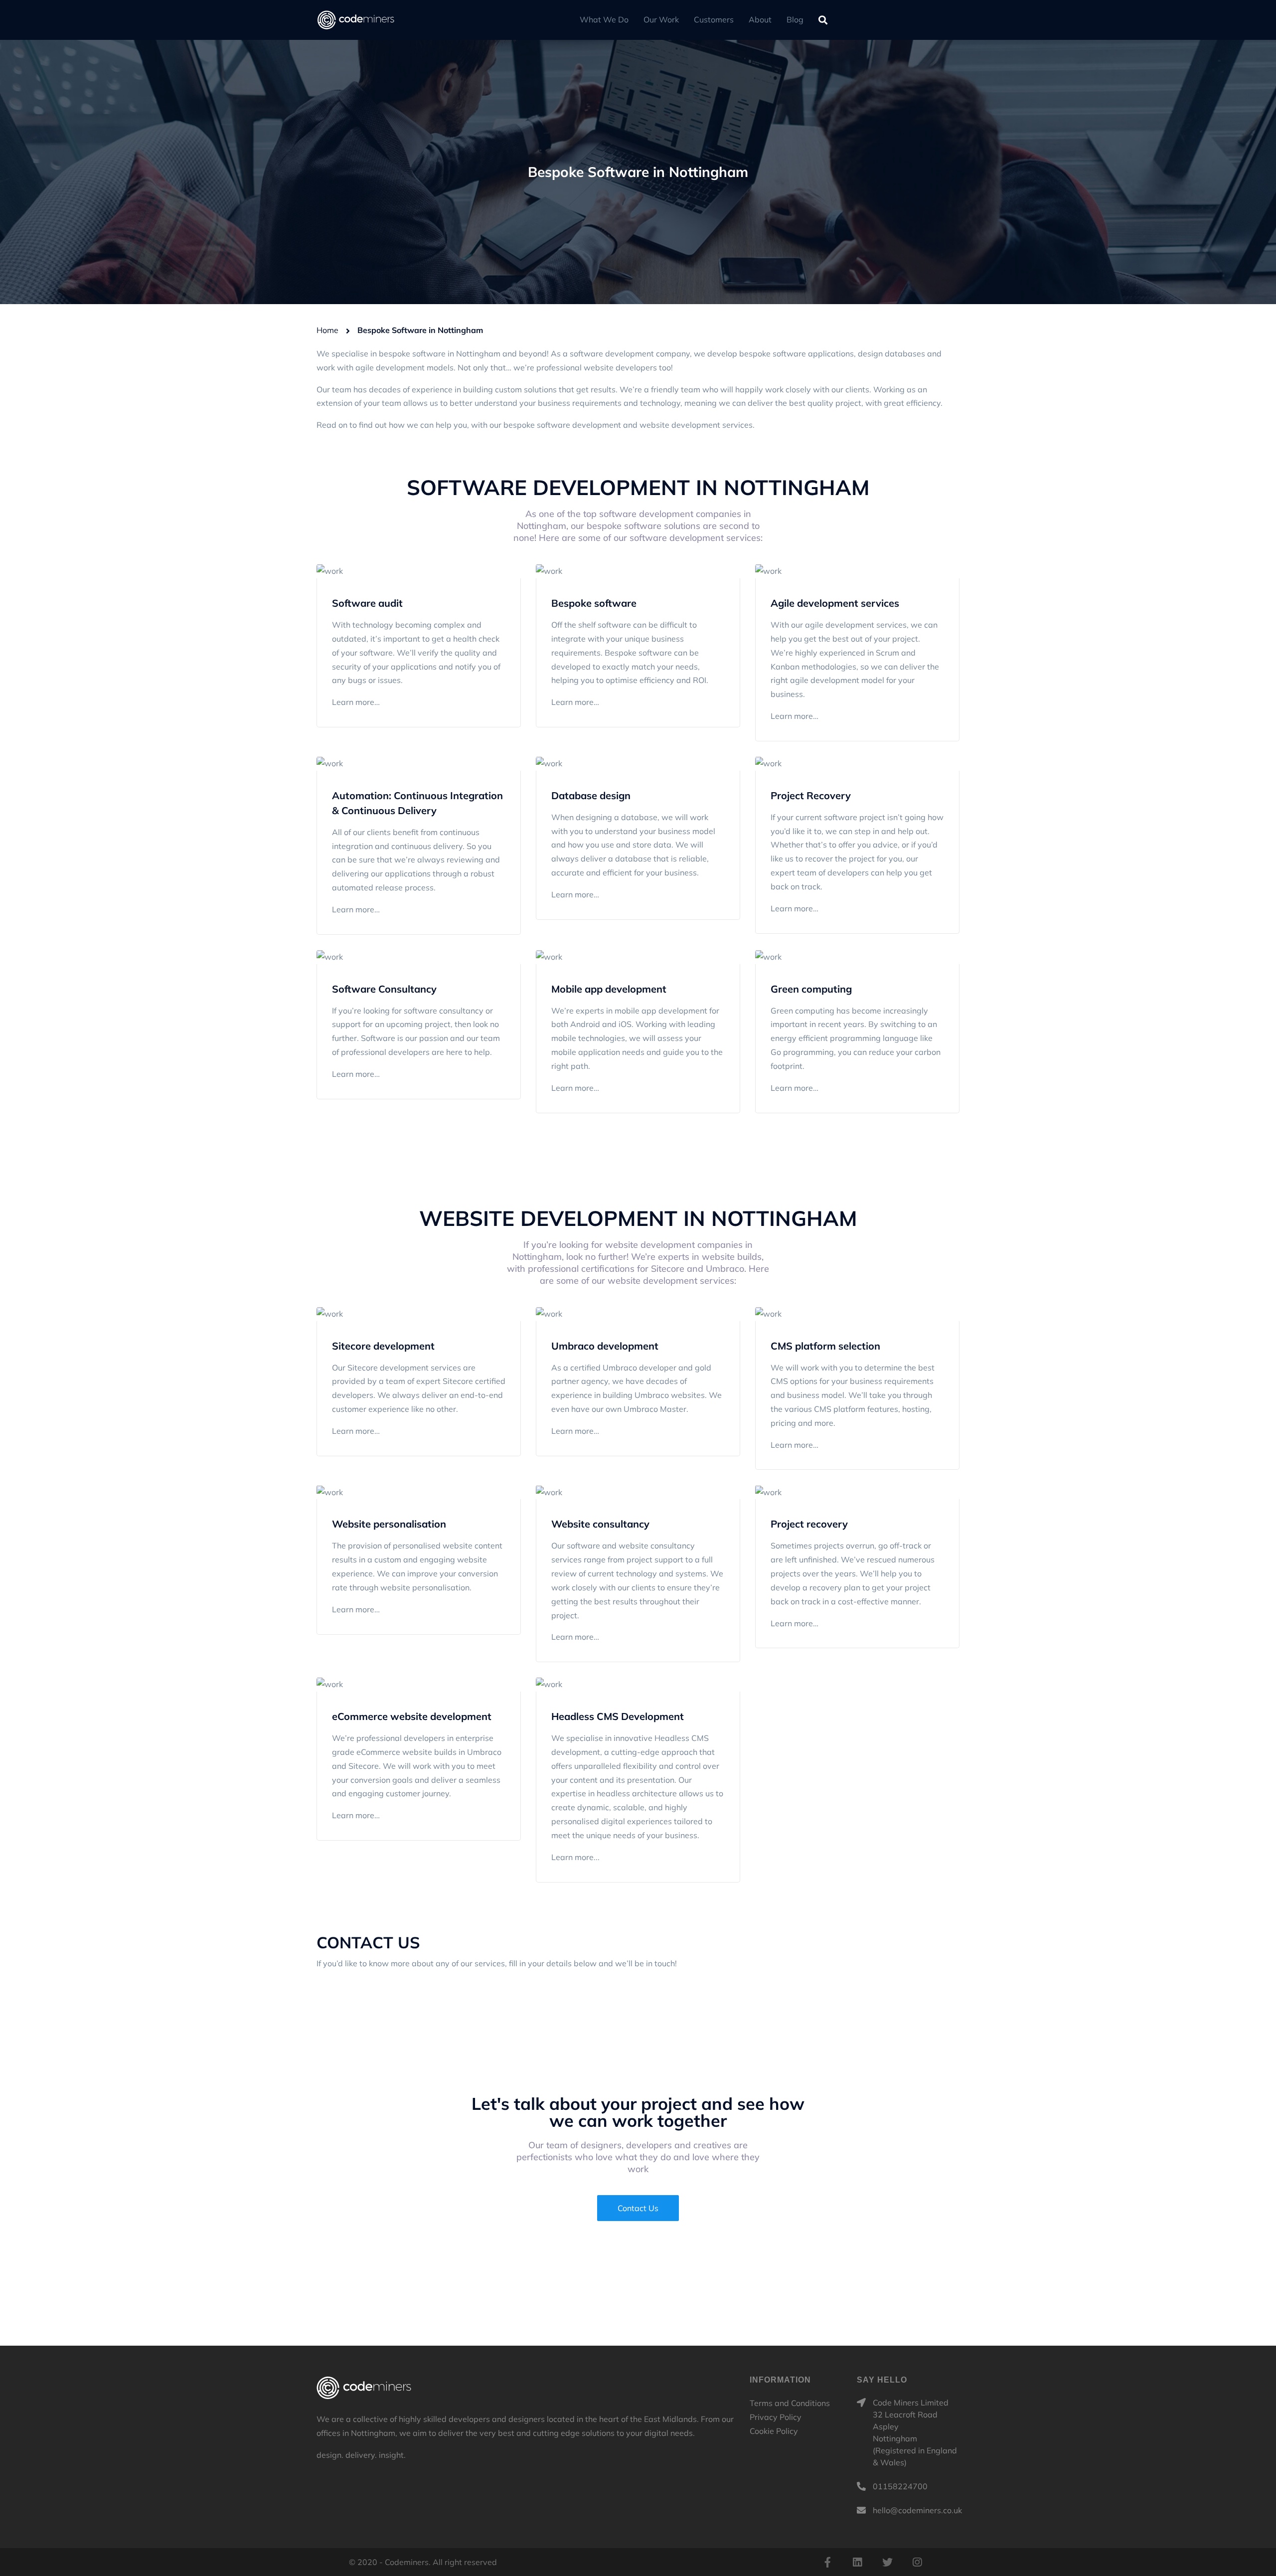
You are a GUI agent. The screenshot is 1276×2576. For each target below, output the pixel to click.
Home (327, 330)
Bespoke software (594, 603)
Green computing (811, 989)
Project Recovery (811, 795)
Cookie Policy (774, 2431)
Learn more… (356, 702)
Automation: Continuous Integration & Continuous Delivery (417, 803)
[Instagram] (917, 2562)
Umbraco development (605, 1346)
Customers (714, 19)
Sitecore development (383, 1346)
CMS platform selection (825, 1346)
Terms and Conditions (790, 2403)
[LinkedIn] (857, 2562)
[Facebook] (827, 2562)
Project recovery (809, 1524)
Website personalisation (389, 1524)
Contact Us (638, 2208)
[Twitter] (887, 2562)
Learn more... (575, 1857)
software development (579, 425)
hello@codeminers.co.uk (917, 2510)
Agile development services (835, 603)
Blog (795, 19)
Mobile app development (609, 989)
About (760, 19)
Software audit (367, 603)
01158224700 (900, 2486)
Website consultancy (600, 1524)
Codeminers (364, 2388)
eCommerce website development (412, 1716)
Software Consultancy (384, 989)
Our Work (661, 19)
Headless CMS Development (618, 1716)
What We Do (604, 19)
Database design (591, 795)
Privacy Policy (776, 2417)
